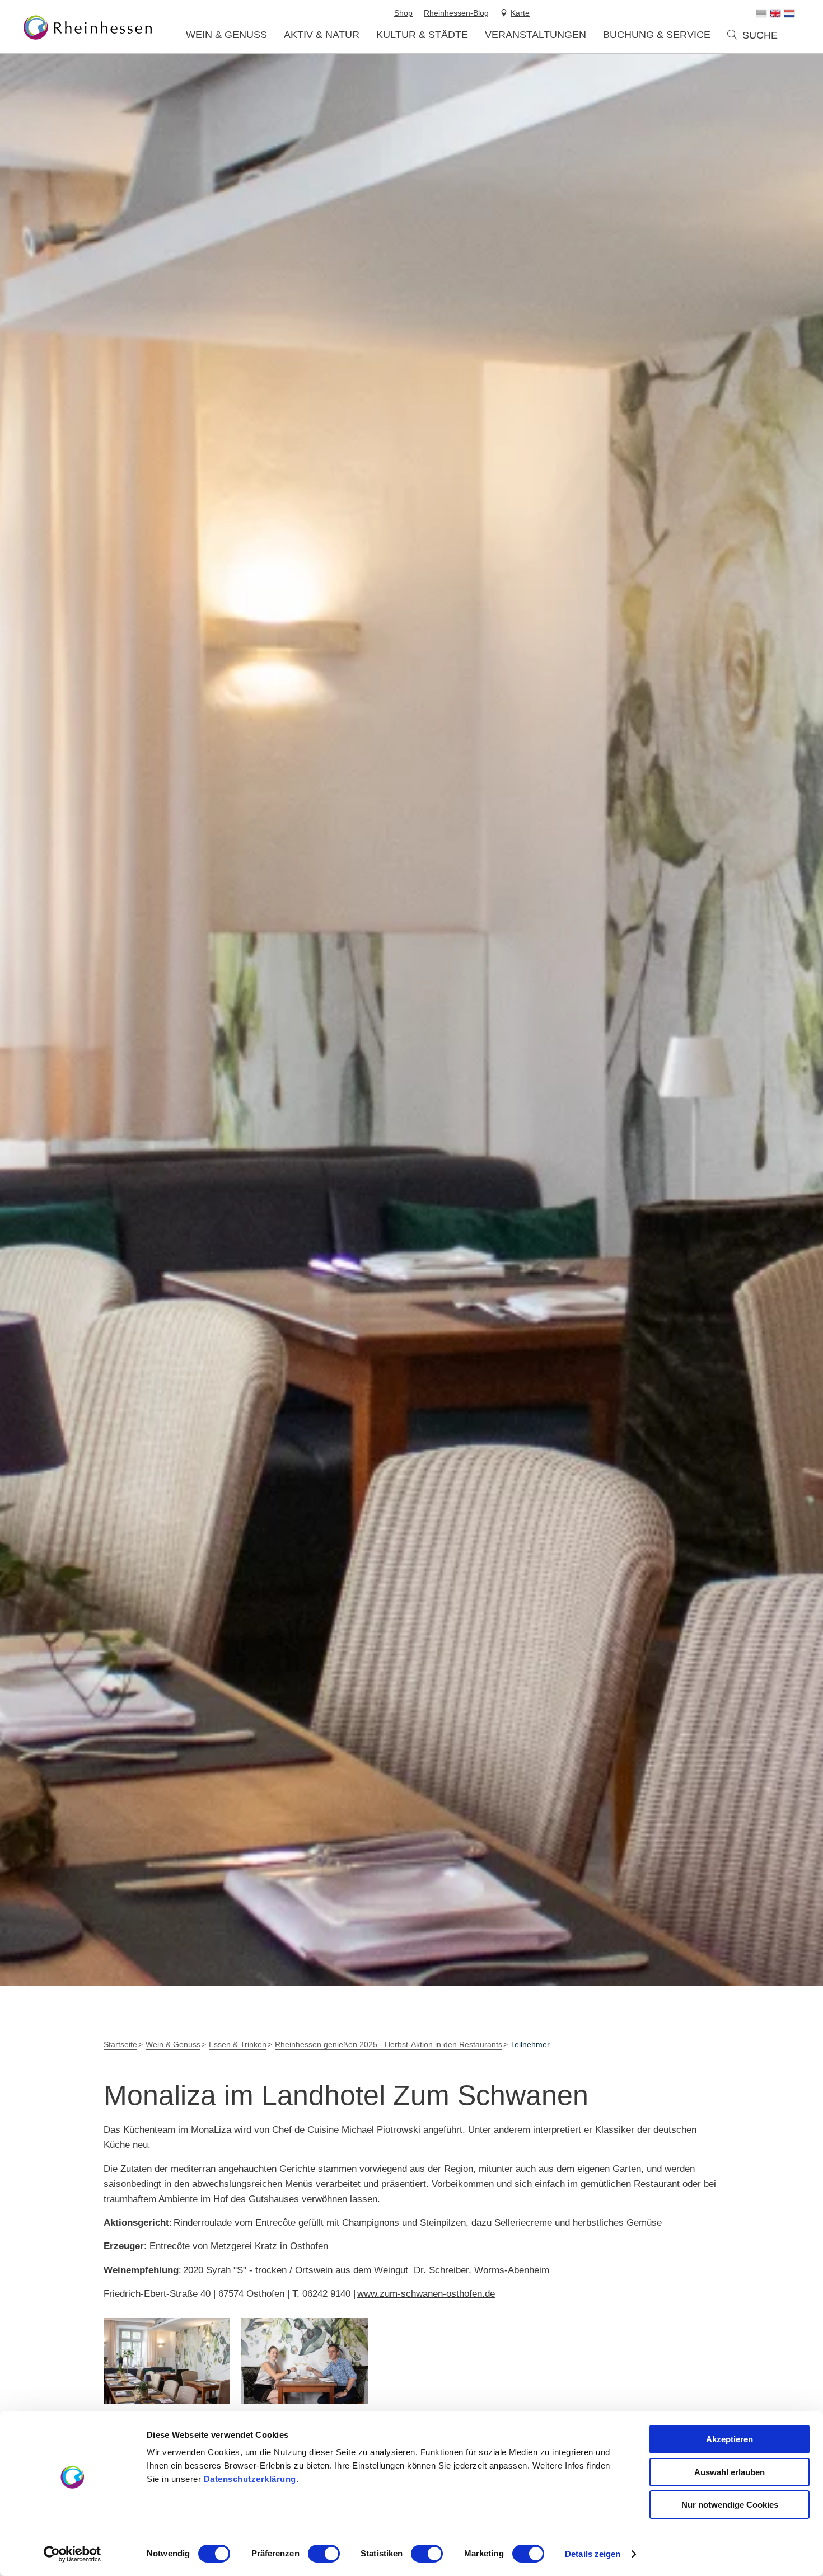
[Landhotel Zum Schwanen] (167, 2361)
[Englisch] (775, 13)
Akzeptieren (730, 2439)
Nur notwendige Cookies (730, 2505)
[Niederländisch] (789, 13)
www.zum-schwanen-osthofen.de (426, 2294)
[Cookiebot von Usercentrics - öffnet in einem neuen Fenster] (73, 2554)
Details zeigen (593, 2554)
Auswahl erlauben (730, 2472)
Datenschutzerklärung (250, 2479)
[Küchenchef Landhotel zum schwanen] (305, 2361)
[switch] (324, 2554)
